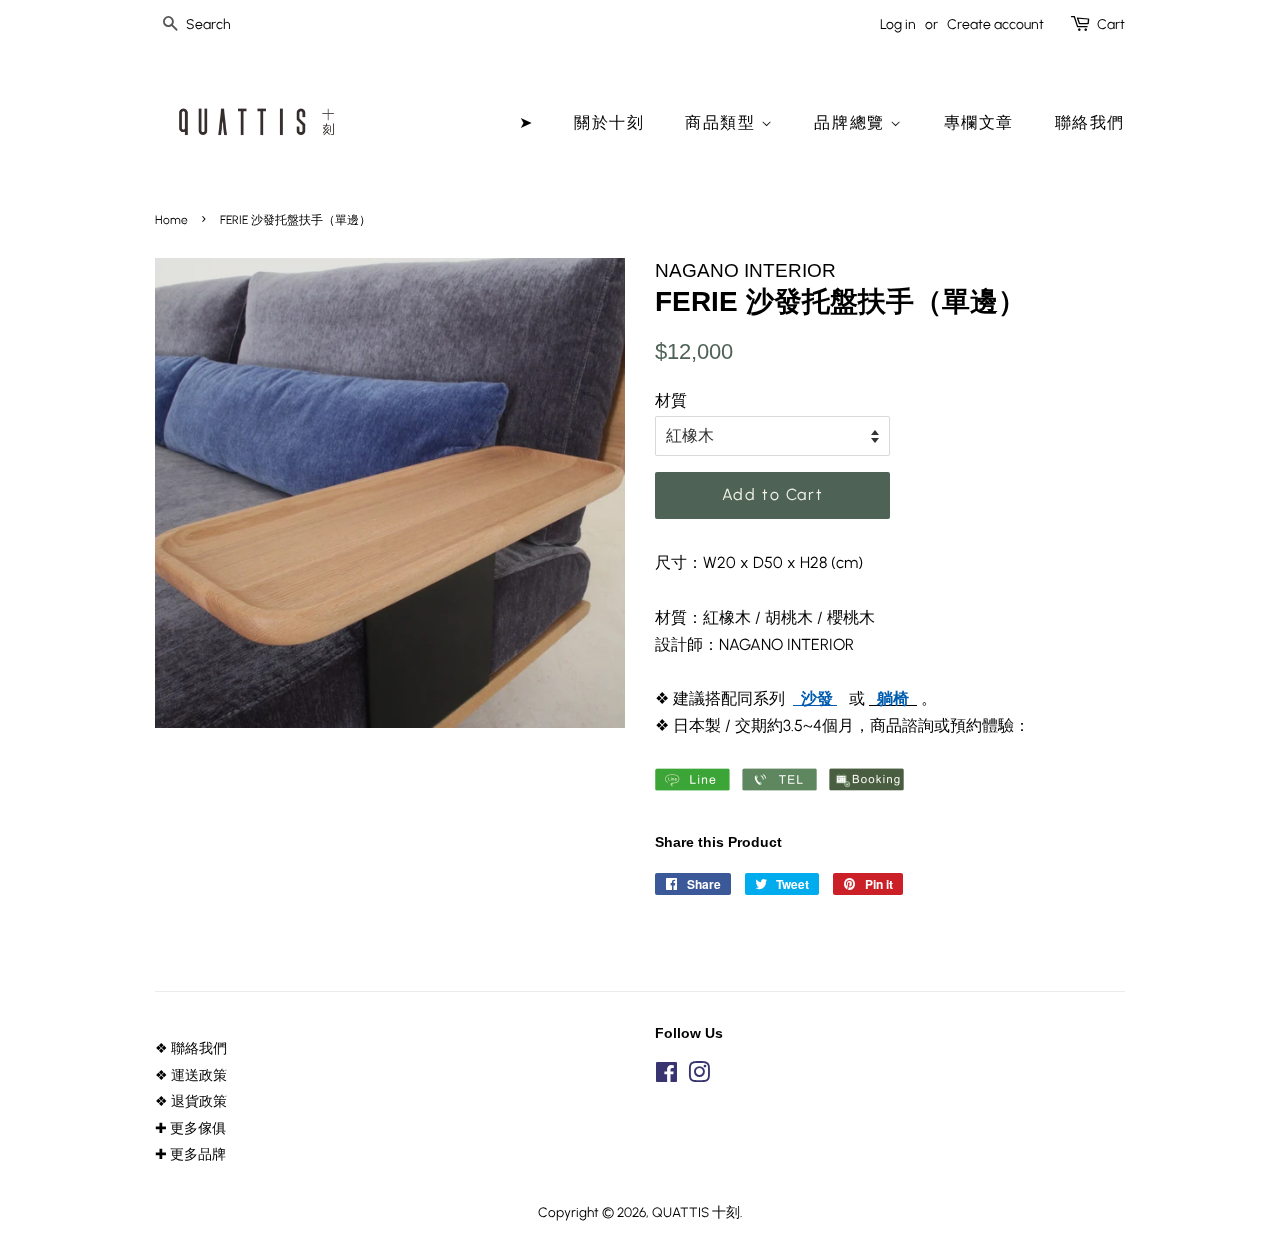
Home (171, 220)
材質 (671, 400)
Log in (898, 24)
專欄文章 (979, 122)
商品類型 (723, 122)
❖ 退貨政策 (191, 1101)
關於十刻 (609, 122)
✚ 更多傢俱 (190, 1128)
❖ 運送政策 (191, 1075)
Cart (1111, 24)
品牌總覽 (852, 122)
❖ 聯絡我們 (191, 1048)
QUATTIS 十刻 (696, 1212)
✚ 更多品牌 (190, 1154)
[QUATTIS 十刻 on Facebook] (666, 1076)
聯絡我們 (1090, 122)
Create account (995, 24)
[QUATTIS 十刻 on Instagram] (699, 1076)
